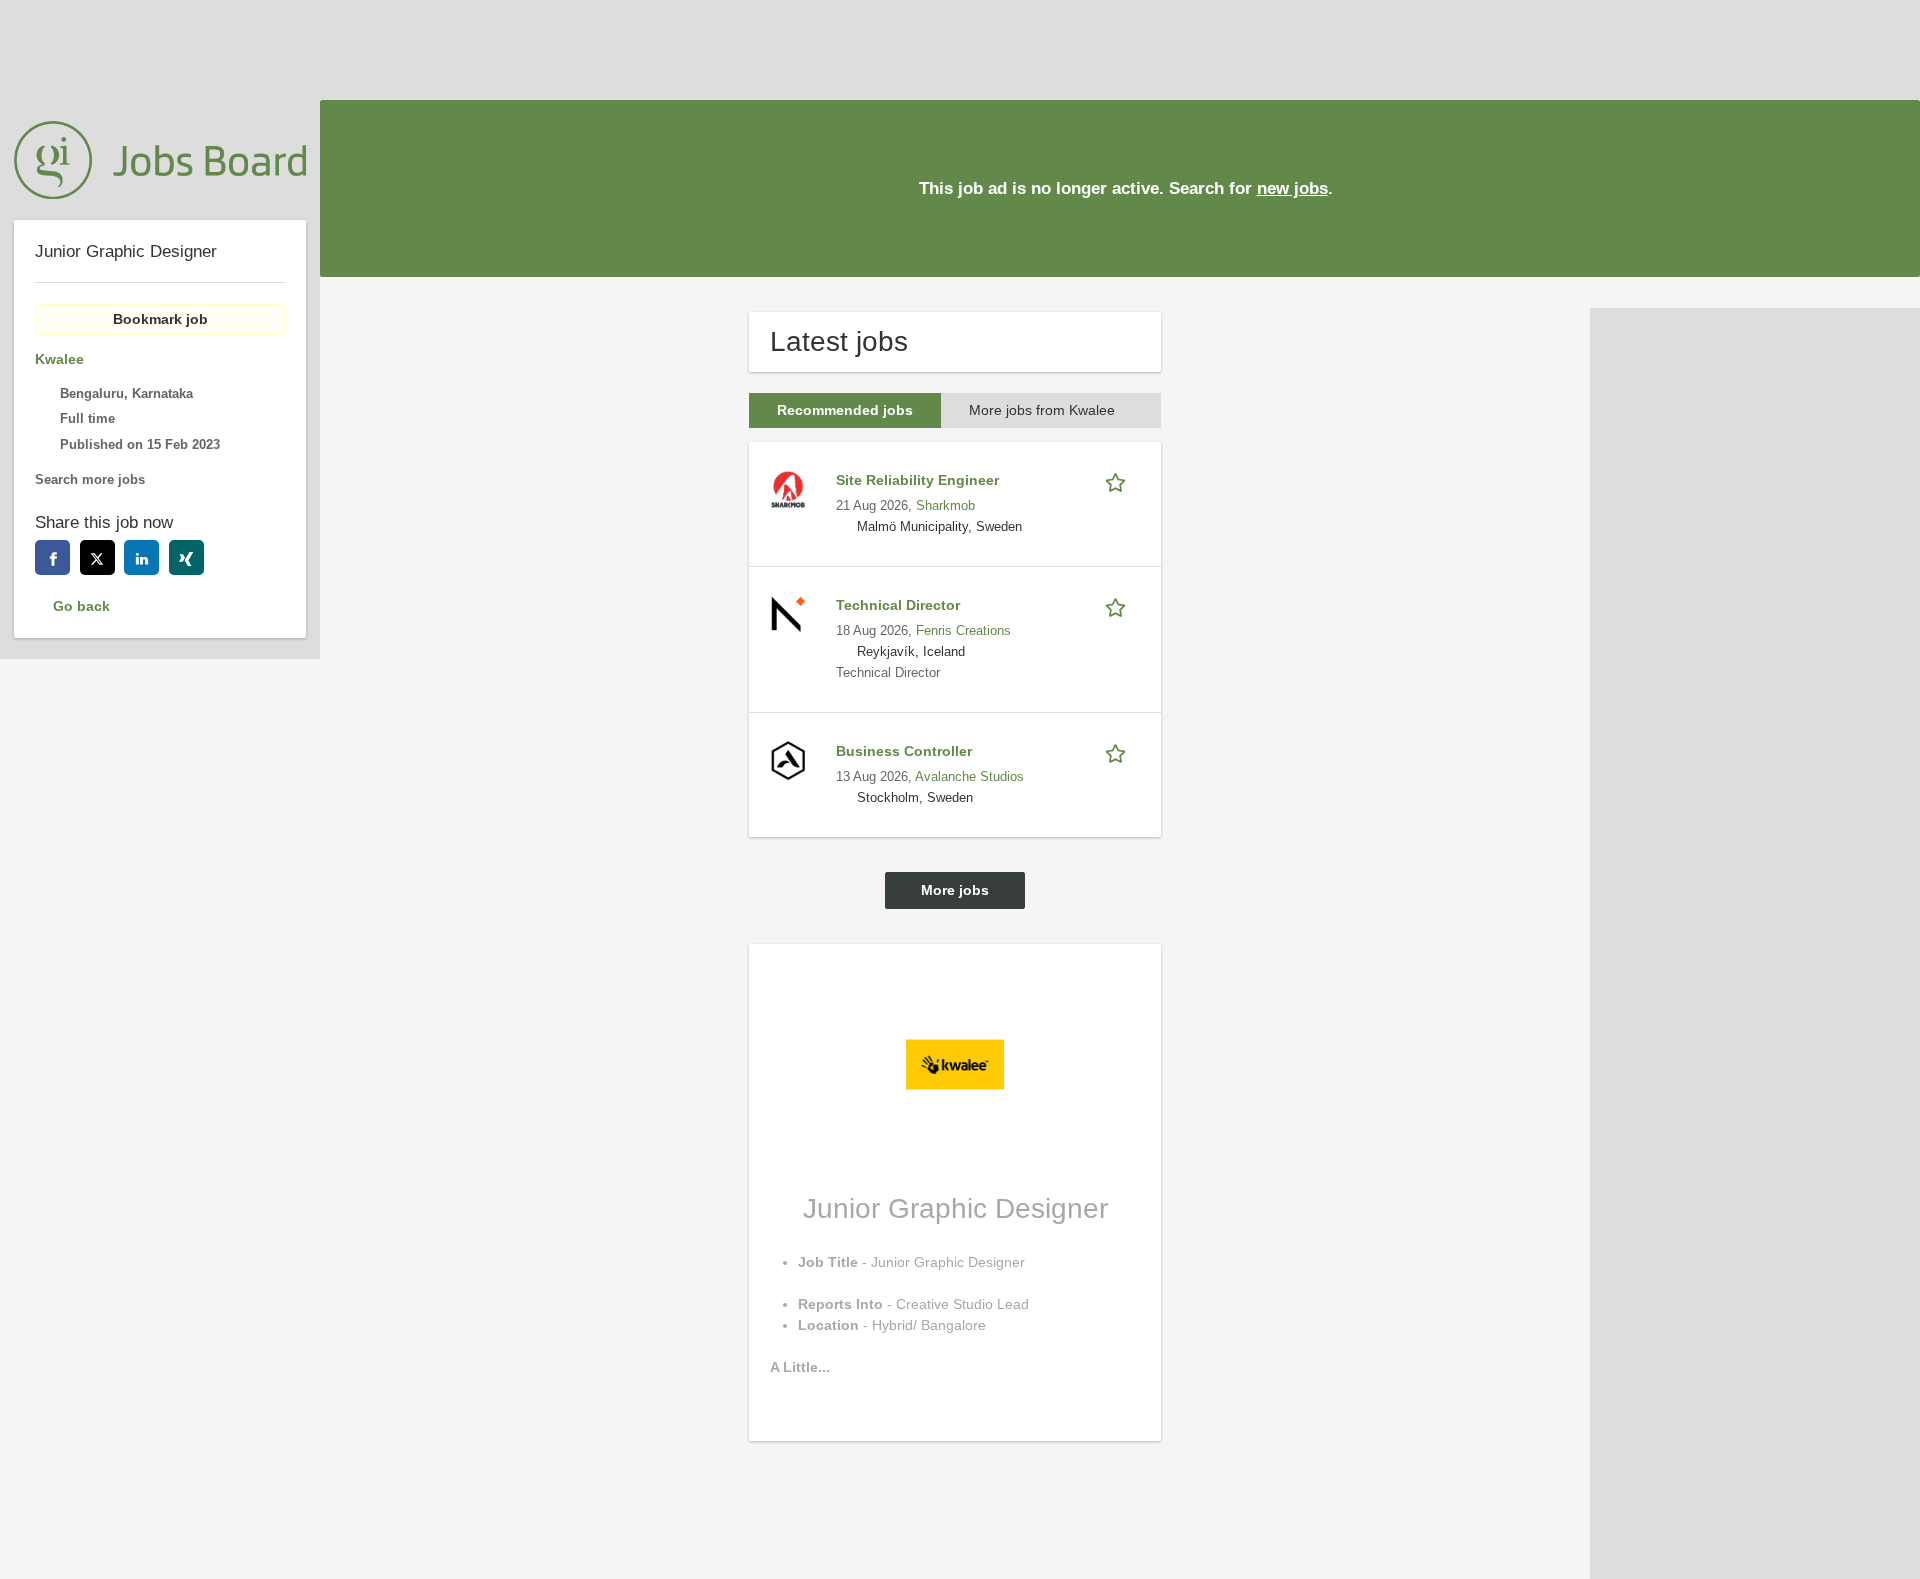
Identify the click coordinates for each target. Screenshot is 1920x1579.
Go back (81, 606)
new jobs (1292, 188)
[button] (1889, 187)
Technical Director (898, 605)
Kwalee (59, 359)
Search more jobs (90, 480)
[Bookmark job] (1119, 480)
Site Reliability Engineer (917, 480)
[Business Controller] (788, 759)
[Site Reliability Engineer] (788, 488)
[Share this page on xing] (186, 557)
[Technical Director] (788, 613)
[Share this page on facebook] (52, 557)
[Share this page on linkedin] (141, 557)
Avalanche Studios (969, 777)
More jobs (955, 890)
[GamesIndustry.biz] (160, 160)
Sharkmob (945, 506)
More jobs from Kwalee (1042, 410)
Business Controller (904, 751)
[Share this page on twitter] (97, 557)
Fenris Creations (963, 631)
